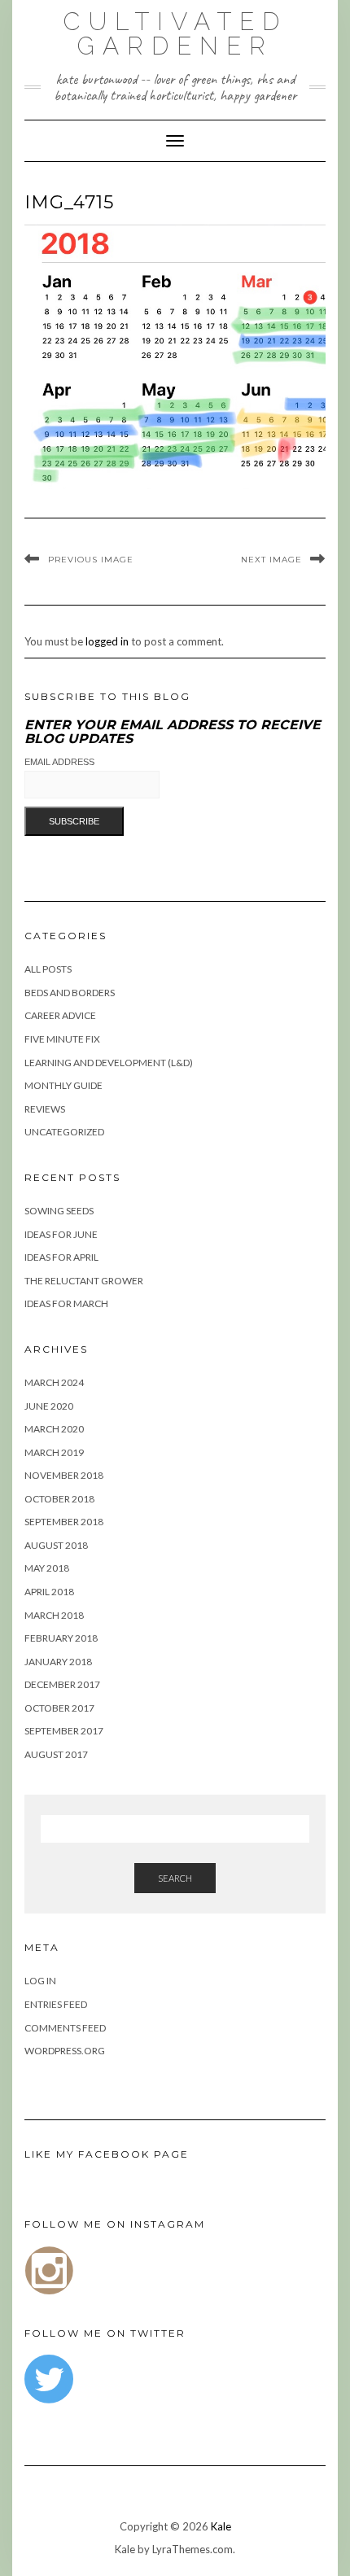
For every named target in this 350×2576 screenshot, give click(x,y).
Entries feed (56, 2004)
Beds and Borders (70, 993)
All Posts (48, 969)
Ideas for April (61, 1257)
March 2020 (54, 1429)
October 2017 (59, 1708)
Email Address (59, 762)
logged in (107, 641)
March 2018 (54, 1615)
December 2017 (62, 1684)
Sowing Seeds (59, 1211)
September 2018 (64, 1522)
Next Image (271, 560)
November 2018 (64, 1475)
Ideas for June (61, 1234)
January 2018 (58, 1662)
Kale (221, 2526)
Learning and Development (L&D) (109, 1063)
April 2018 (49, 1592)
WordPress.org (65, 2051)
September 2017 (64, 1731)
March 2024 (54, 1382)
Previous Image (91, 560)
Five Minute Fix (62, 1039)
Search (175, 1878)
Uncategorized (64, 1132)
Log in (40, 1981)
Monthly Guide (63, 1085)
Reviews (45, 1109)
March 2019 (54, 1452)
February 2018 (61, 1638)
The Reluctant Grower (84, 1281)
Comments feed (65, 2028)
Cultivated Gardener (175, 34)
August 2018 (56, 1545)
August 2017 (56, 1754)
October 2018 (59, 1499)
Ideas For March (66, 1303)
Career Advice (60, 1015)
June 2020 (49, 1406)
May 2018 (47, 1568)
